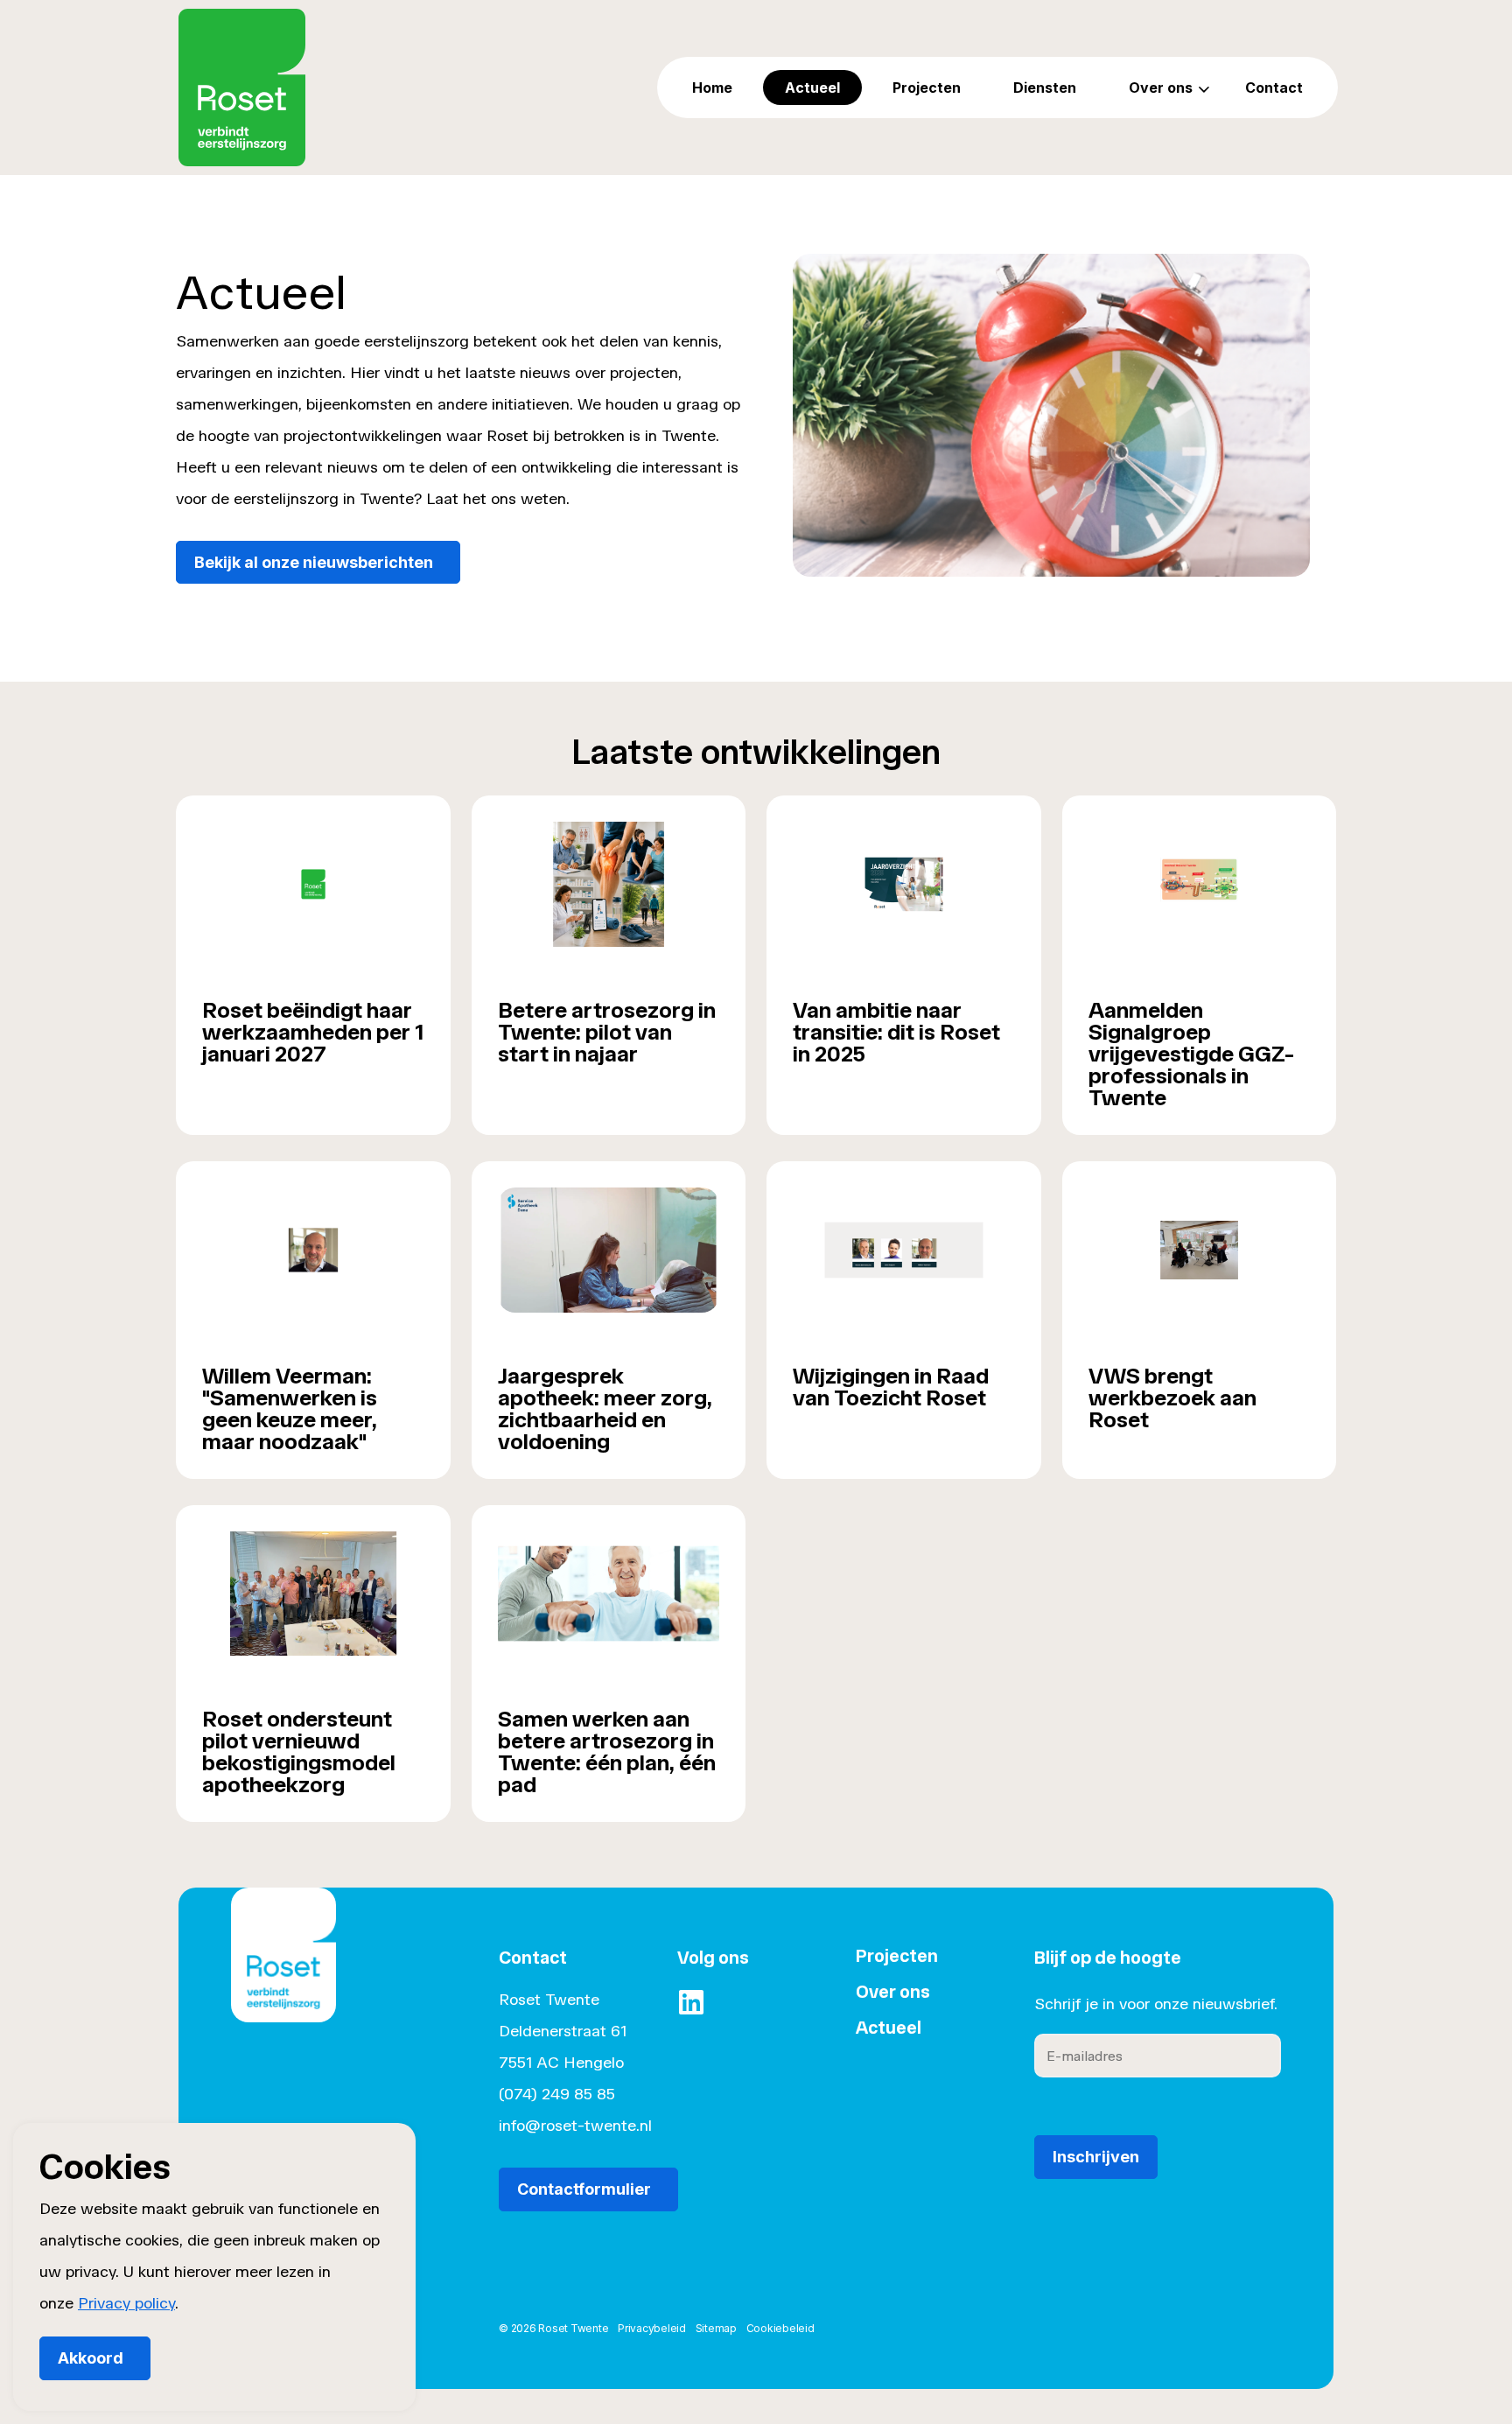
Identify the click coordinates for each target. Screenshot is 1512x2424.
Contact (1274, 88)
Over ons (1161, 88)
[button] (1051, 415)
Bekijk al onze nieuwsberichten (314, 562)
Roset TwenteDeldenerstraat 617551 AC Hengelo (563, 2031)
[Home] (283, 1980)
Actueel (812, 88)
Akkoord (91, 2358)
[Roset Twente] (242, 88)
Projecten (927, 88)
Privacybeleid (652, 2328)
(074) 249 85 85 (557, 2094)
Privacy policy (126, 2303)
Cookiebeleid (780, 2328)
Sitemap (716, 2328)
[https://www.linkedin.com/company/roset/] (691, 2002)
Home (712, 88)
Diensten (1045, 88)
